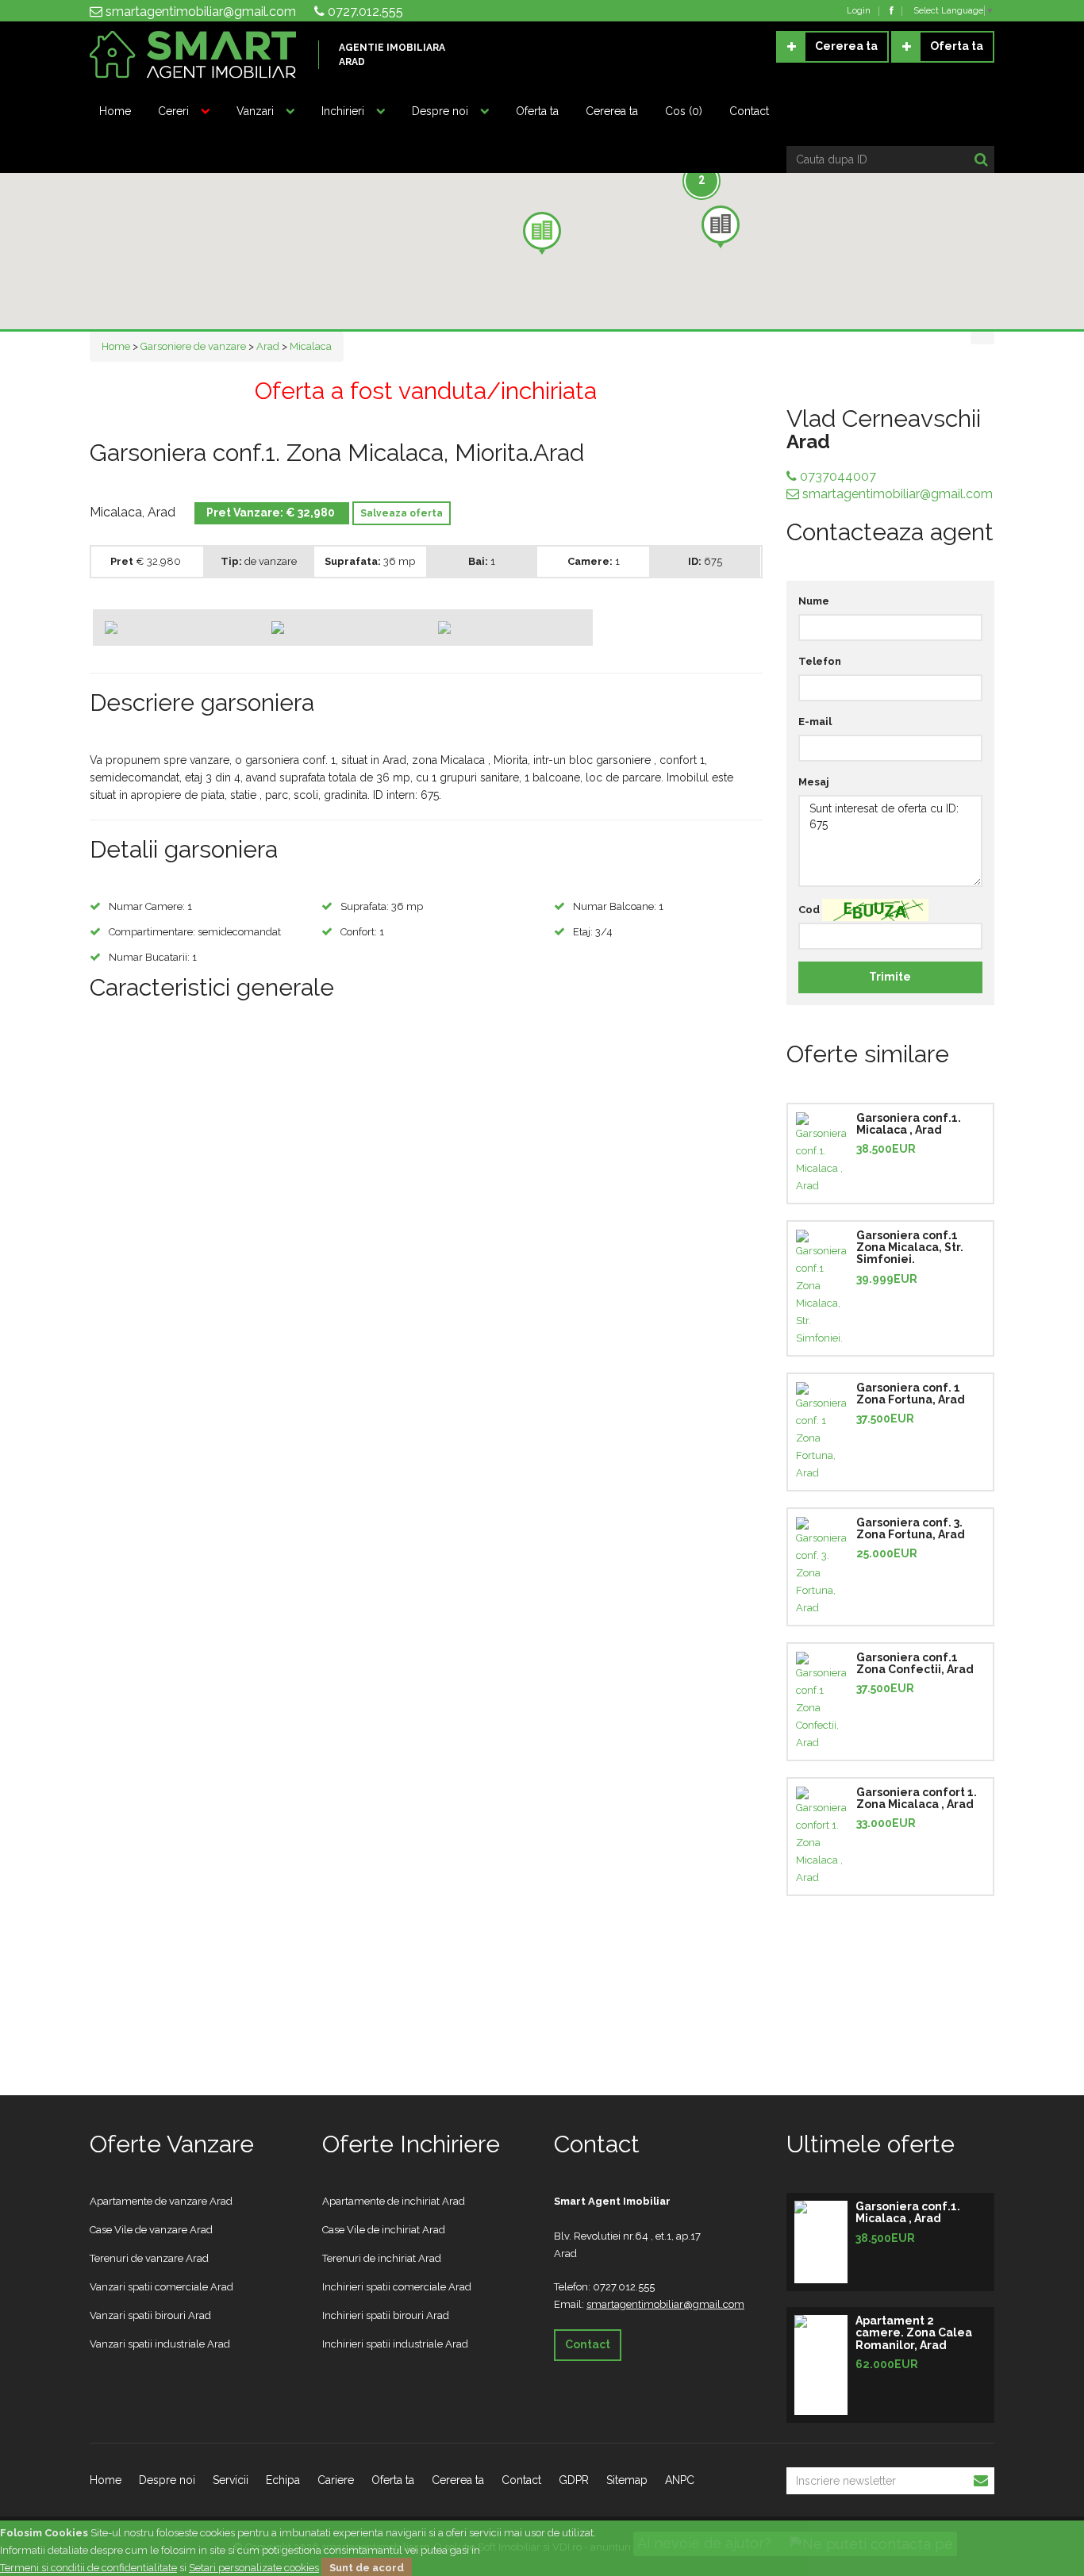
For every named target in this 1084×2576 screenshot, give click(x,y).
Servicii (231, 2480)
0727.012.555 (364, 12)
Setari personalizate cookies (254, 2568)
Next (783, 621)
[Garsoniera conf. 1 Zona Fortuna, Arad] (822, 1432)
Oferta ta (957, 46)
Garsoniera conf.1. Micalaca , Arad (909, 1124)
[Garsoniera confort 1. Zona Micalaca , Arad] (822, 1837)
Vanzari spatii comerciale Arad (161, 2287)
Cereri (173, 111)
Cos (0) (684, 111)
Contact (749, 111)
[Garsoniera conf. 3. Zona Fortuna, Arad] (822, 1567)
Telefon (820, 661)
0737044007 (836, 476)
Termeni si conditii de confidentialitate (88, 2568)
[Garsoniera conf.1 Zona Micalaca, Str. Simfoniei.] (822, 1288)
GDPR (574, 2480)
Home (115, 111)
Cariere (336, 2480)
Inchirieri (343, 111)
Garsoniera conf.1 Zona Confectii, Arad (915, 1663)
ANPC (680, 2480)
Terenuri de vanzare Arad (149, 2258)
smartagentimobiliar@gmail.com (199, 12)
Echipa (283, 2480)
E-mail (815, 722)
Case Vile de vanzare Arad (151, 2230)
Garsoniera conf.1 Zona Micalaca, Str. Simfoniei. (910, 1248)
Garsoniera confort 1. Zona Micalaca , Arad (917, 1798)
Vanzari (255, 111)
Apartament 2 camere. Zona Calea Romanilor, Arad (914, 2333)
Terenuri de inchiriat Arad (382, 2258)
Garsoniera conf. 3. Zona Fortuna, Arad (911, 1528)
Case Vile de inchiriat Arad (384, 2230)
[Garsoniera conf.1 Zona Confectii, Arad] (822, 1702)
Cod (809, 910)
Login (859, 11)
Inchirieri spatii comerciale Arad (397, 2287)
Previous (69, 621)
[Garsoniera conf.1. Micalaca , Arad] (822, 1154)
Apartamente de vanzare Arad (161, 2201)
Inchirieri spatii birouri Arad (386, 2315)
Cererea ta (846, 46)
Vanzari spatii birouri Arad (150, 2315)
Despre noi (440, 111)
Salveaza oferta (402, 513)
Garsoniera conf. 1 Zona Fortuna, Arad (911, 1394)
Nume (814, 601)
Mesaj (814, 782)
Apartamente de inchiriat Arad (394, 2201)
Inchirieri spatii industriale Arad (395, 2344)
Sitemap (627, 2480)
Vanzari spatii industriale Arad (160, 2344)
